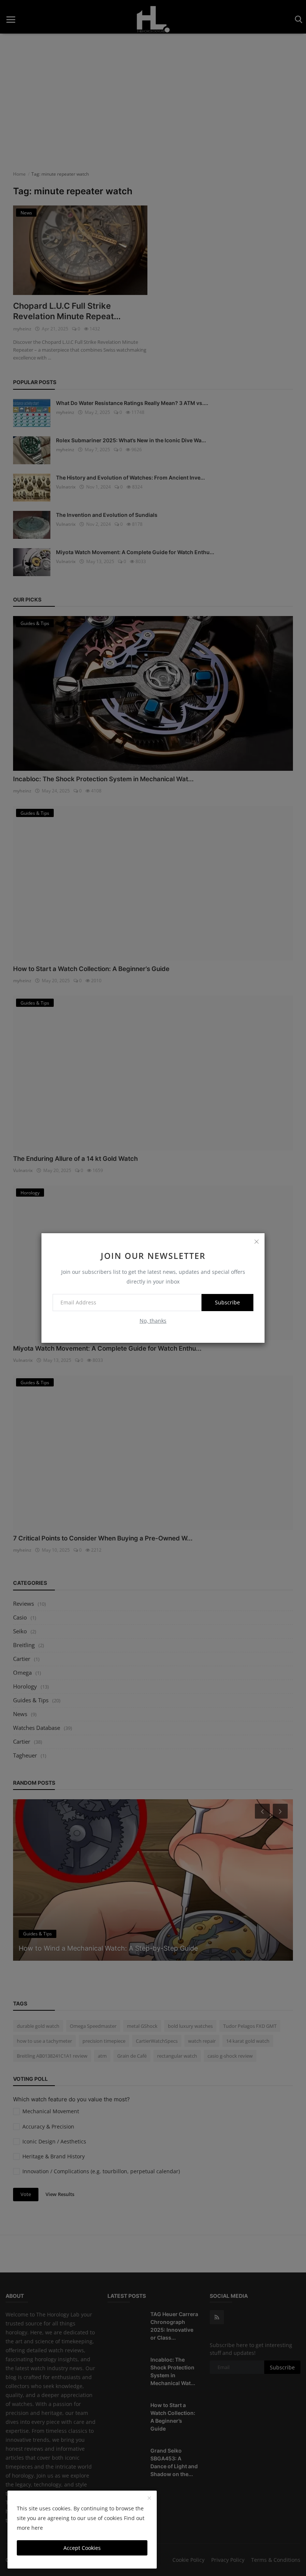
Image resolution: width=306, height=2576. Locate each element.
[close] (256, 1241)
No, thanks (153, 1321)
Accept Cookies (82, 2548)
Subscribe (227, 1302)
